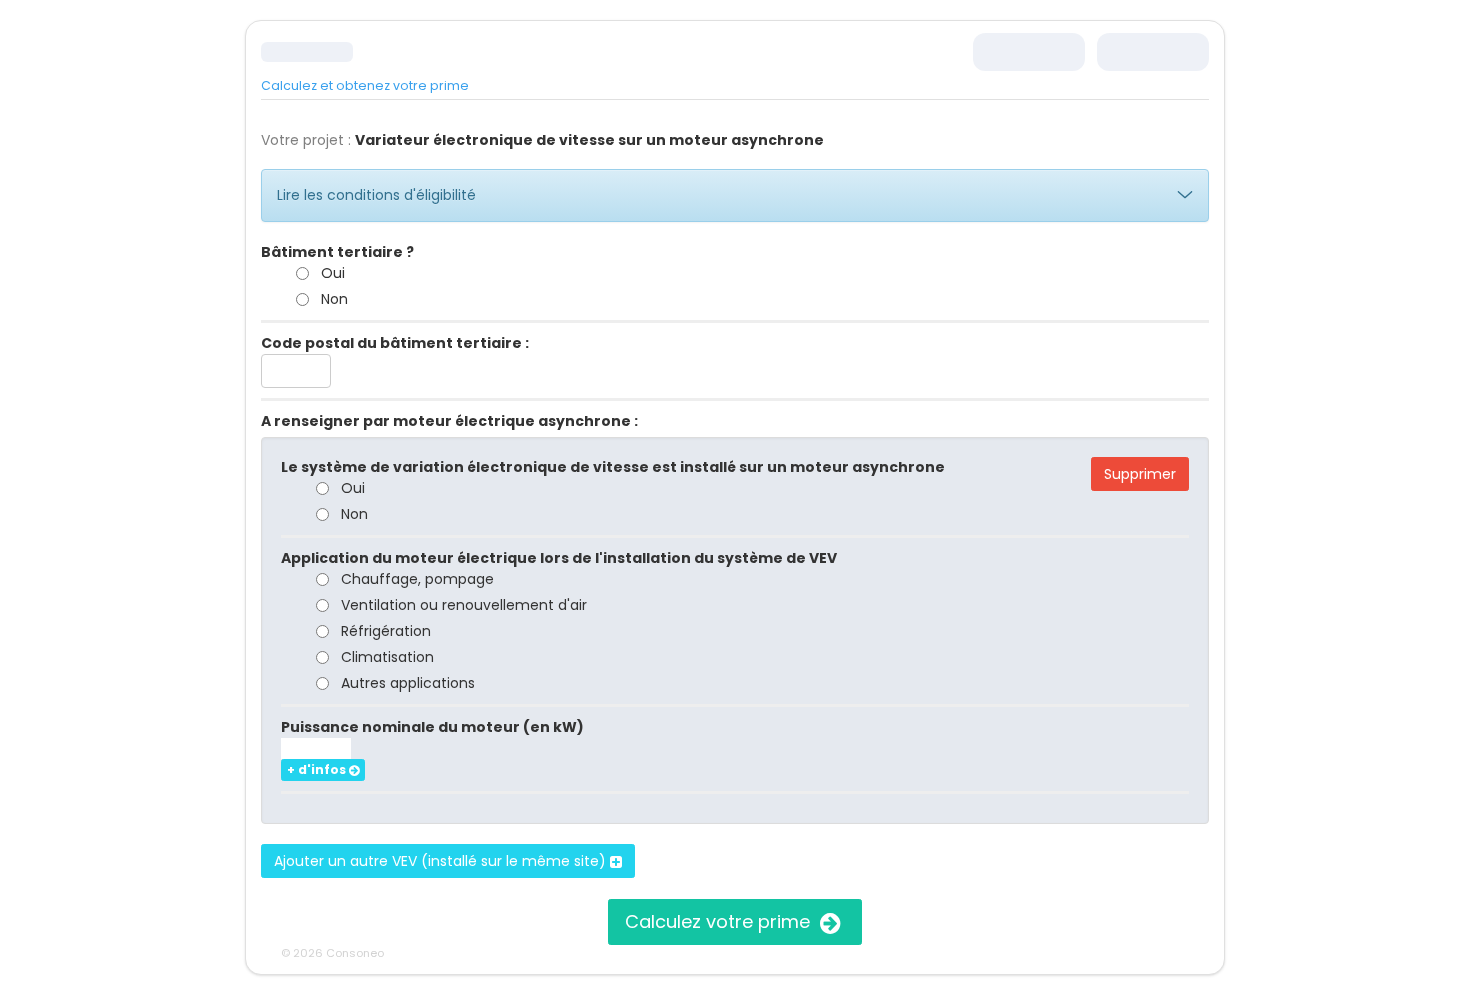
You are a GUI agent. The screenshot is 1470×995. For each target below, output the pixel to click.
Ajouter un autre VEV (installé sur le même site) (442, 861)
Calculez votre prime (720, 921)
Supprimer (1140, 474)
